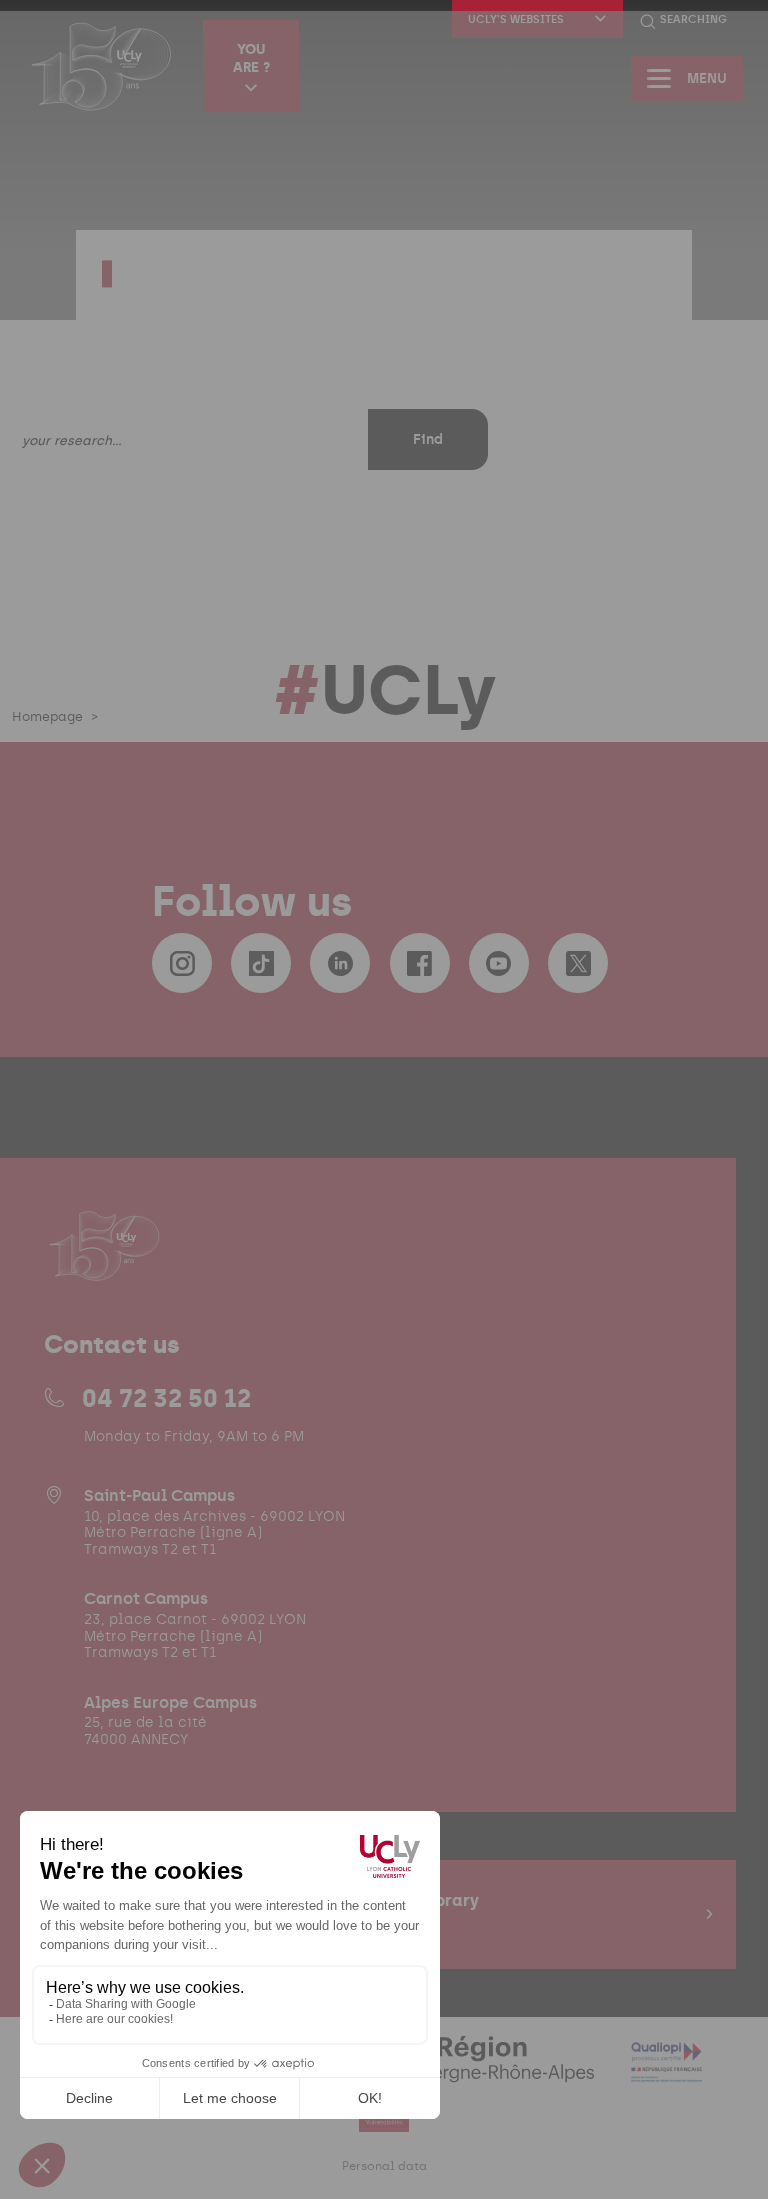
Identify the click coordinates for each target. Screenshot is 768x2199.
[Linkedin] (340, 963)
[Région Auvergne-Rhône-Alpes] (469, 2070)
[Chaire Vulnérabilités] (384, 2119)
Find (428, 439)
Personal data (384, 2166)
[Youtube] (499, 963)
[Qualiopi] (666, 2070)
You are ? (251, 58)
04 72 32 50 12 (166, 1398)
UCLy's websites (516, 19)
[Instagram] (182, 963)
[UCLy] (101, 66)
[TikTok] (261, 963)
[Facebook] (420, 963)
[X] (578, 963)
